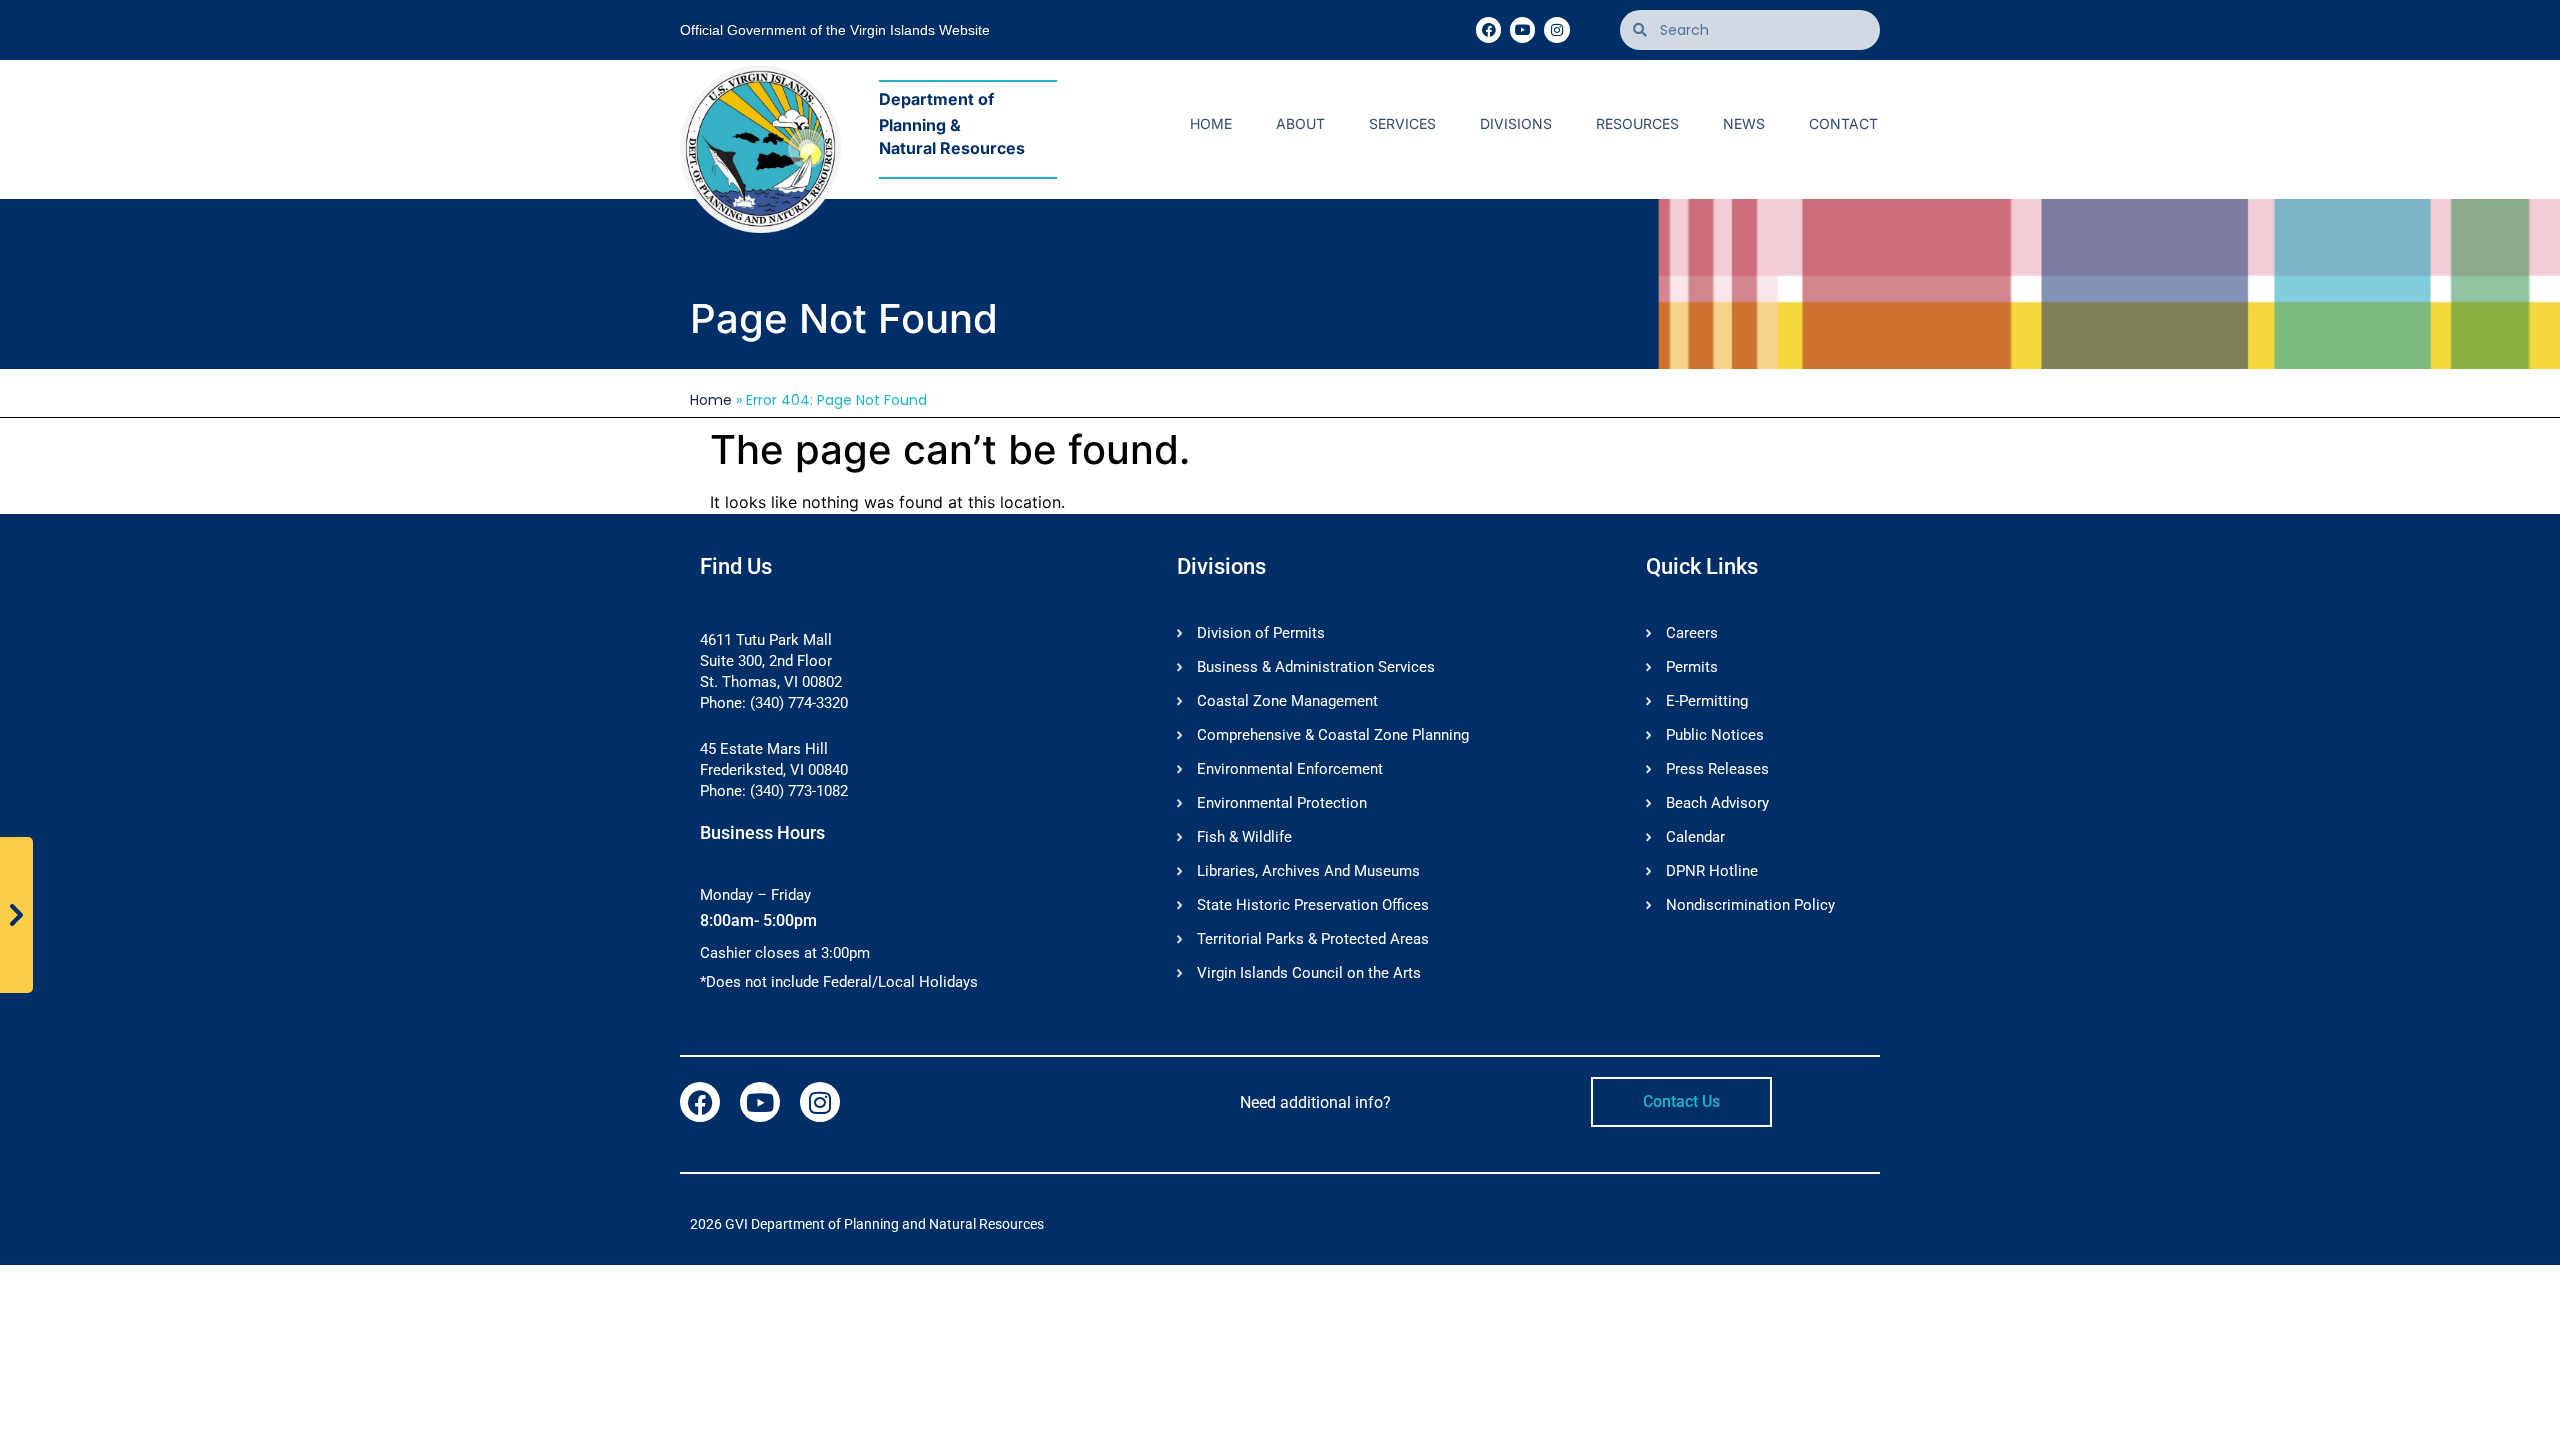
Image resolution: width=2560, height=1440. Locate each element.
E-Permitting (1707, 701)
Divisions (1516, 123)
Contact (1843, 123)
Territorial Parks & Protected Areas (1313, 939)
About (1300, 123)
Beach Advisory (1717, 803)
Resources (1637, 123)
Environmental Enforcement (1290, 769)
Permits (1692, 667)
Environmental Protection (1282, 803)
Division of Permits (1261, 633)
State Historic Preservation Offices (1313, 905)
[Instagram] (1556, 29)
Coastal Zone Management (1287, 701)
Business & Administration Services (1316, 667)
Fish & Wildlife (1244, 837)
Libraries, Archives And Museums (1308, 871)
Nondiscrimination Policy (1750, 905)
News (1744, 123)
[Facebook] (1488, 29)
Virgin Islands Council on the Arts (1309, 973)
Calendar (1695, 837)
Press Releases (1717, 769)
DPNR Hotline (1712, 871)
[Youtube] (1522, 29)
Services (1402, 123)
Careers (1692, 633)
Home (1211, 123)
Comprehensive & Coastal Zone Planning (1333, 735)
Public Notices (1715, 735)
